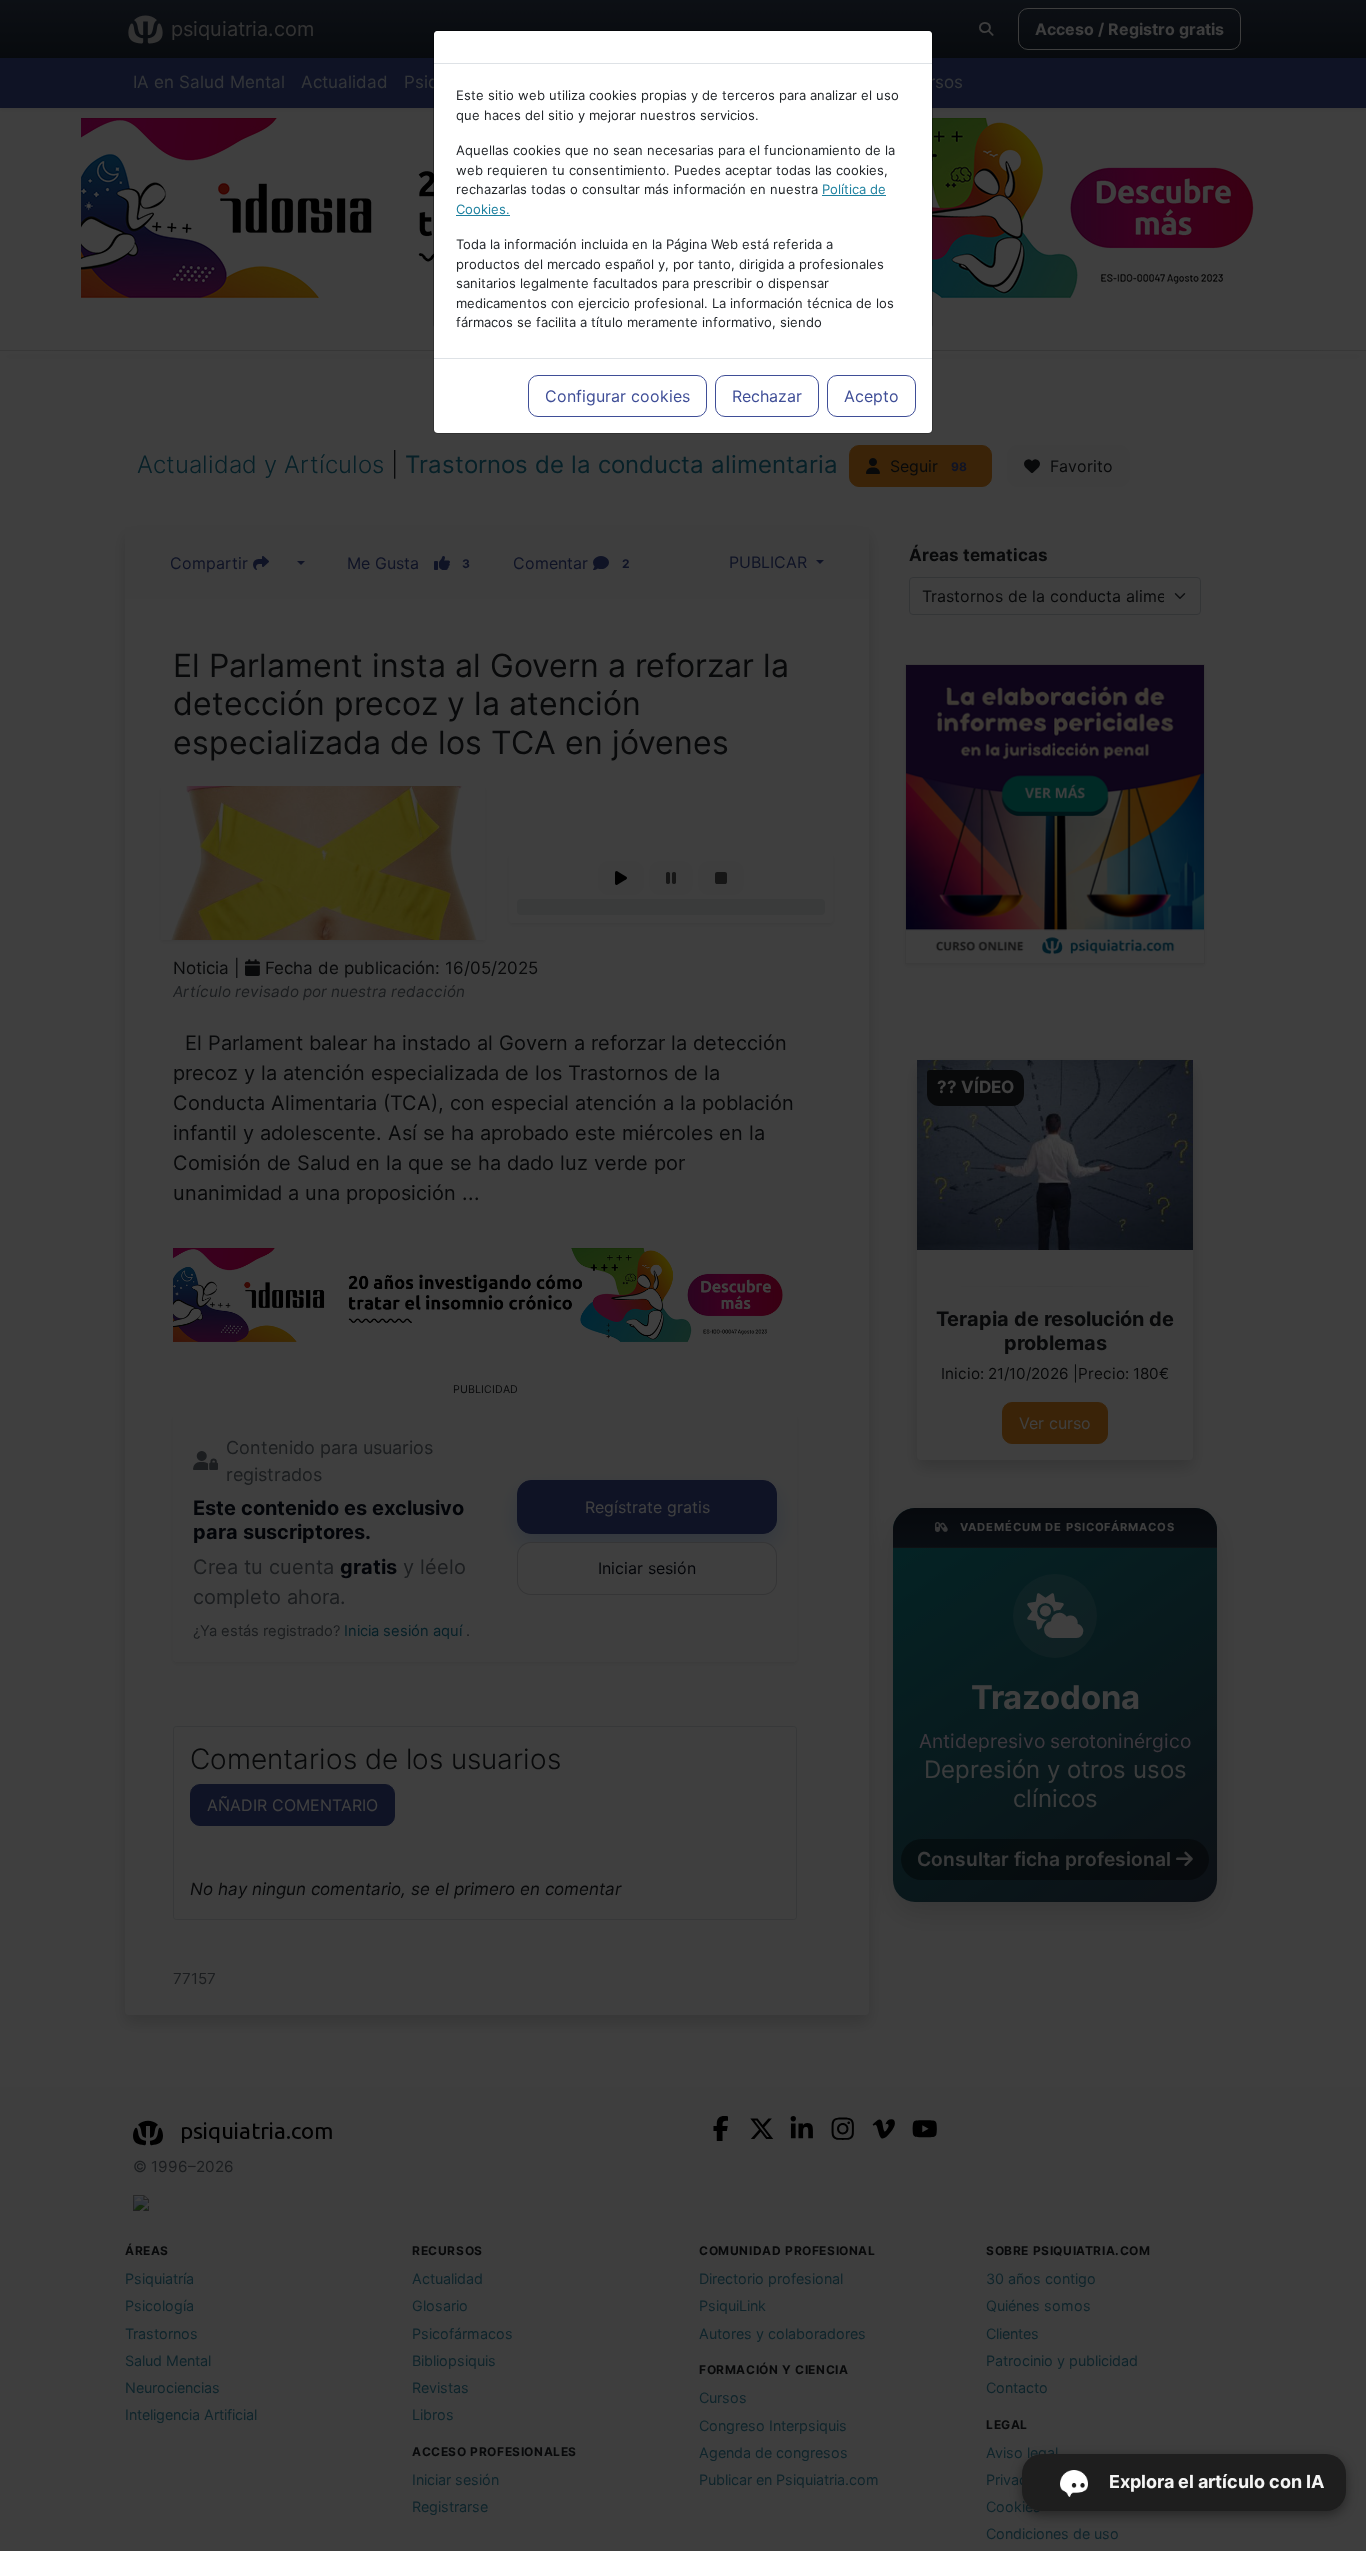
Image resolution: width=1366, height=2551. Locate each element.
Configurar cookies (617, 396)
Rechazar (767, 396)
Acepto (871, 396)
